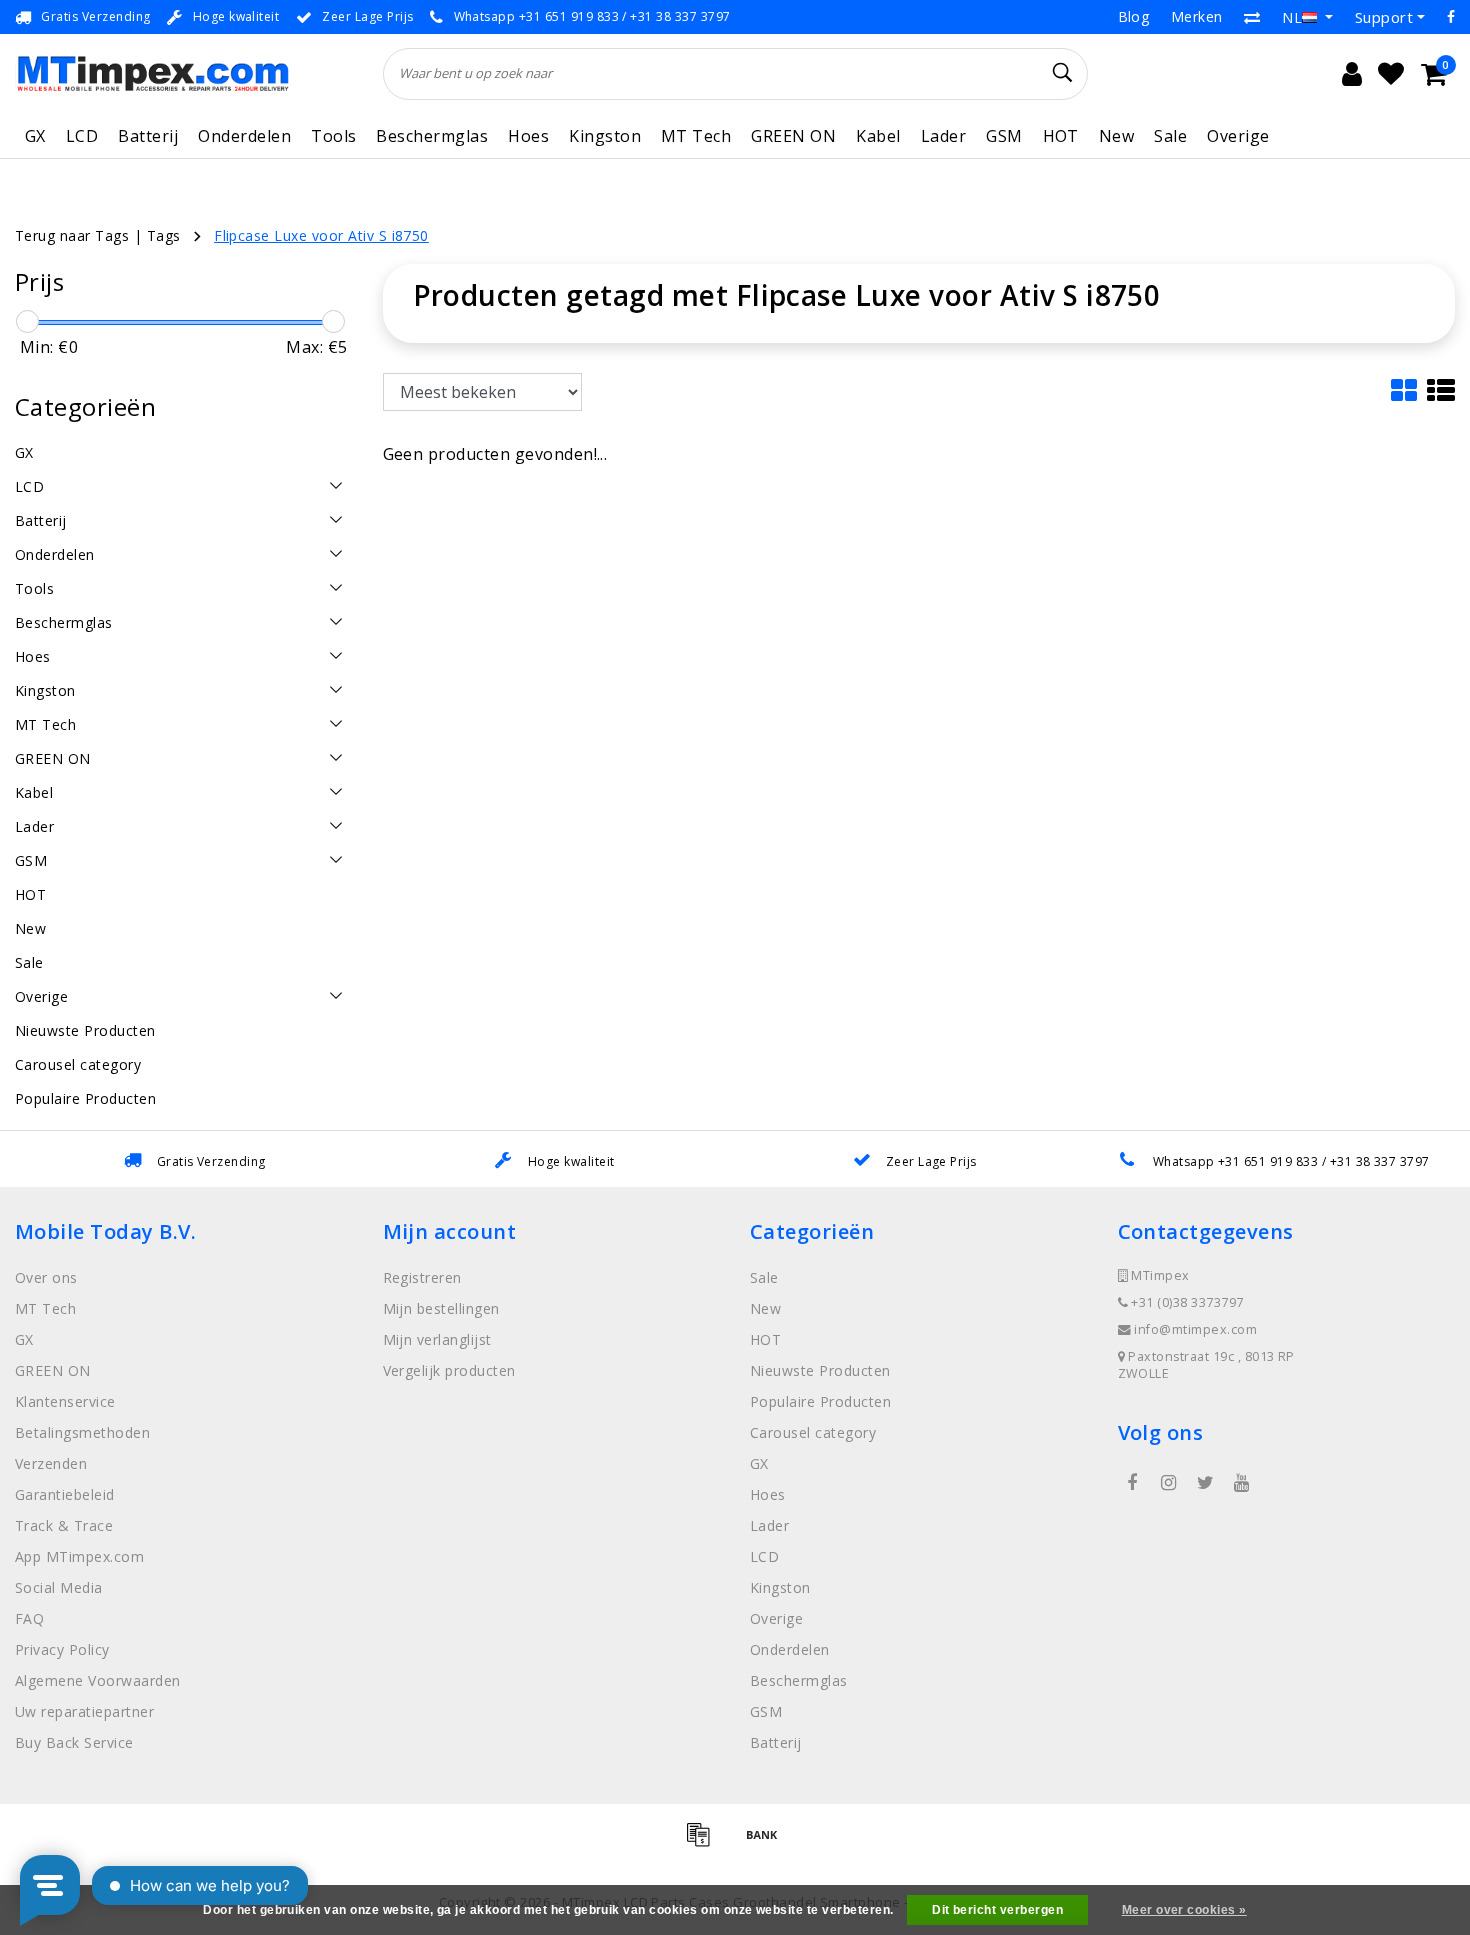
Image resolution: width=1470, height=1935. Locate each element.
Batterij (148, 136)
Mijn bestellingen (441, 1308)
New (1116, 136)
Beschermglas (432, 136)
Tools (333, 136)
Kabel (878, 136)
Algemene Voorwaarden (98, 1680)
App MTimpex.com (79, 1556)
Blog (1134, 16)
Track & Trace (64, 1525)
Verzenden (51, 1463)
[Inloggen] (1352, 74)
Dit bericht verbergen (997, 1910)
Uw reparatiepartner (84, 1711)
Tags (164, 235)
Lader (943, 136)
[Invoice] (705, 1843)
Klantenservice (65, 1401)
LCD (82, 136)
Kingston (605, 136)
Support (1384, 17)
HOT (1061, 136)
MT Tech (696, 136)
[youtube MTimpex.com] (1242, 1483)
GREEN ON (793, 136)
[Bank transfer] (767, 1843)
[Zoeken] (1064, 73)
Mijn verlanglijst (437, 1339)
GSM (1004, 136)
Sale (1170, 136)
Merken (1197, 16)
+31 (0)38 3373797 (1186, 1302)
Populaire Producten (820, 1401)
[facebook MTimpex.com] (1133, 1483)
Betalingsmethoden (82, 1432)
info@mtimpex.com (1195, 1329)
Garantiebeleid (65, 1494)
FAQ (29, 1618)
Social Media (59, 1587)
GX (35, 136)
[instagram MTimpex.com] (1169, 1483)
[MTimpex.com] (152, 73)
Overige (1238, 136)
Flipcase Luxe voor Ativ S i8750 (321, 235)
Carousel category (813, 1432)
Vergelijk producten (449, 1370)
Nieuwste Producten (820, 1370)
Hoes (528, 136)
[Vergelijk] (1252, 17)
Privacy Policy (62, 1649)
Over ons (46, 1277)
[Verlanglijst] (1391, 74)
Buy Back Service (74, 1742)
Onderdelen (244, 136)
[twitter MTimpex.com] (1205, 1483)
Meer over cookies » (1184, 1910)
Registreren (422, 1277)
